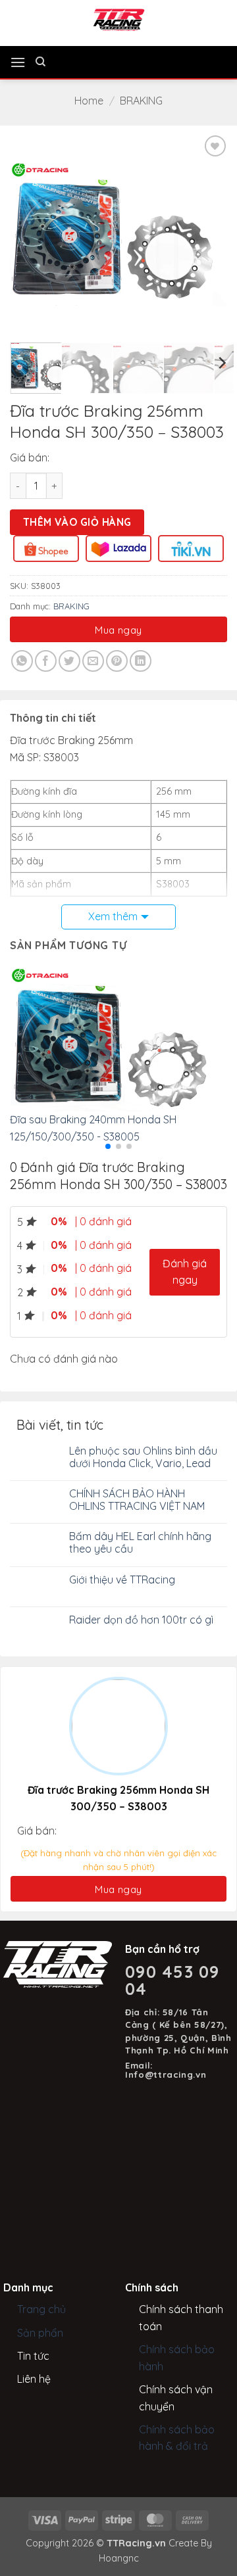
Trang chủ (41, 2309)
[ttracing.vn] (118, 20)
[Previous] (31, 234)
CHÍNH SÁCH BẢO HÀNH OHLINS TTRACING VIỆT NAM (137, 1500)
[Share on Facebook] (46, 661)
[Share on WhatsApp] (22, 661)
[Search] (40, 62)
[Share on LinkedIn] (141, 661)
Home (89, 101)
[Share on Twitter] (69, 661)
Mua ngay (118, 630)
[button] (18, 62)
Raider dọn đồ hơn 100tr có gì (141, 1620)
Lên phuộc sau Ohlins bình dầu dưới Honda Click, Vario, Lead (143, 1457)
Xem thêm (113, 916)
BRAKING (141, 101)
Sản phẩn (40, 2333)
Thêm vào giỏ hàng (77, 522)
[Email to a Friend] (93, 661)
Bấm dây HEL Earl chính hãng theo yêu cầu (140, 1543)
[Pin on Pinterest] (117, 661)
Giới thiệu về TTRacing (122, 1580)
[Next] (206, 234)
